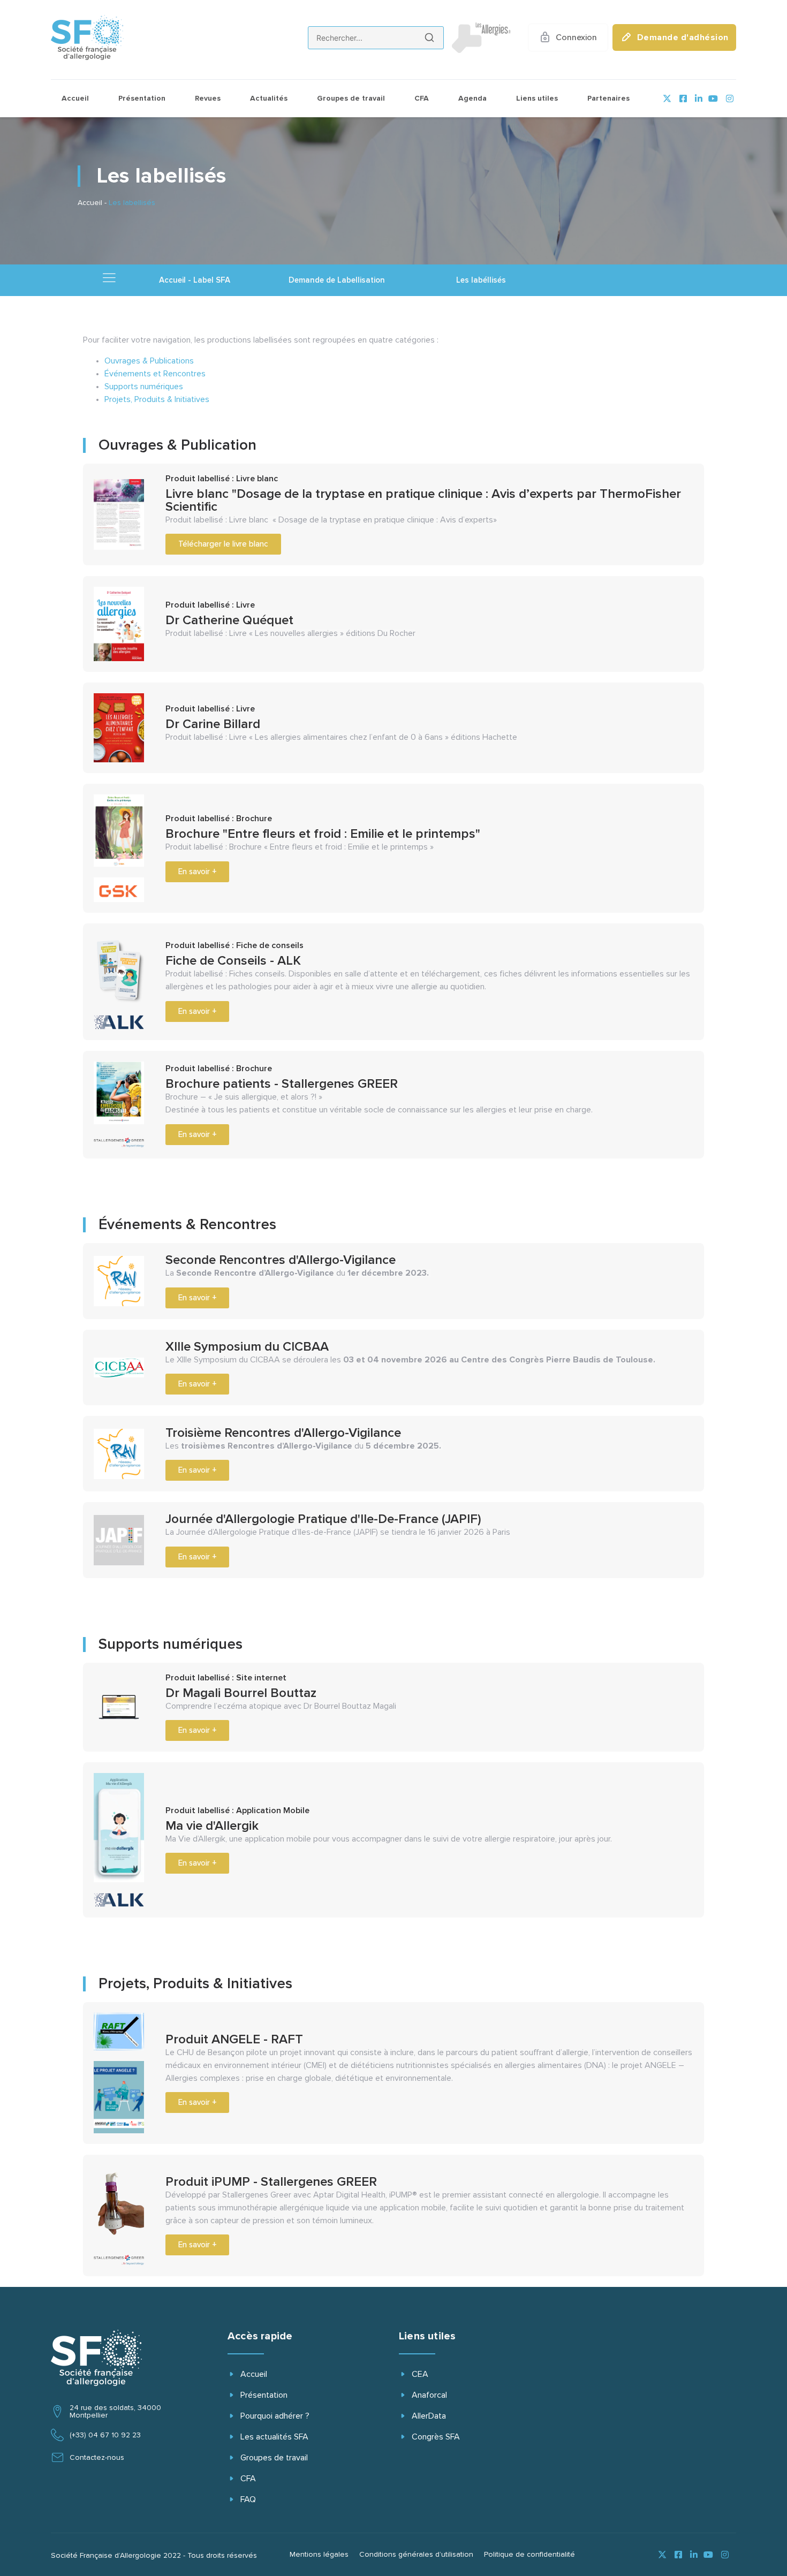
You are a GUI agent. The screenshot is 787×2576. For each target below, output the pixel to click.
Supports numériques (144, 387)
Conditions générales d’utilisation (416, 2555)
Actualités (269, 99)
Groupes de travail (351, 99)
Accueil (75, 99)
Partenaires (608, 99)
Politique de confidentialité (529, 2555)
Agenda (472, 99)
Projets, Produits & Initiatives (157, 399)
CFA (422, 99)
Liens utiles (537, 99)
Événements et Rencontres (155, 374)
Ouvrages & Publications (149, 361)
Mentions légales (319, 2555)
